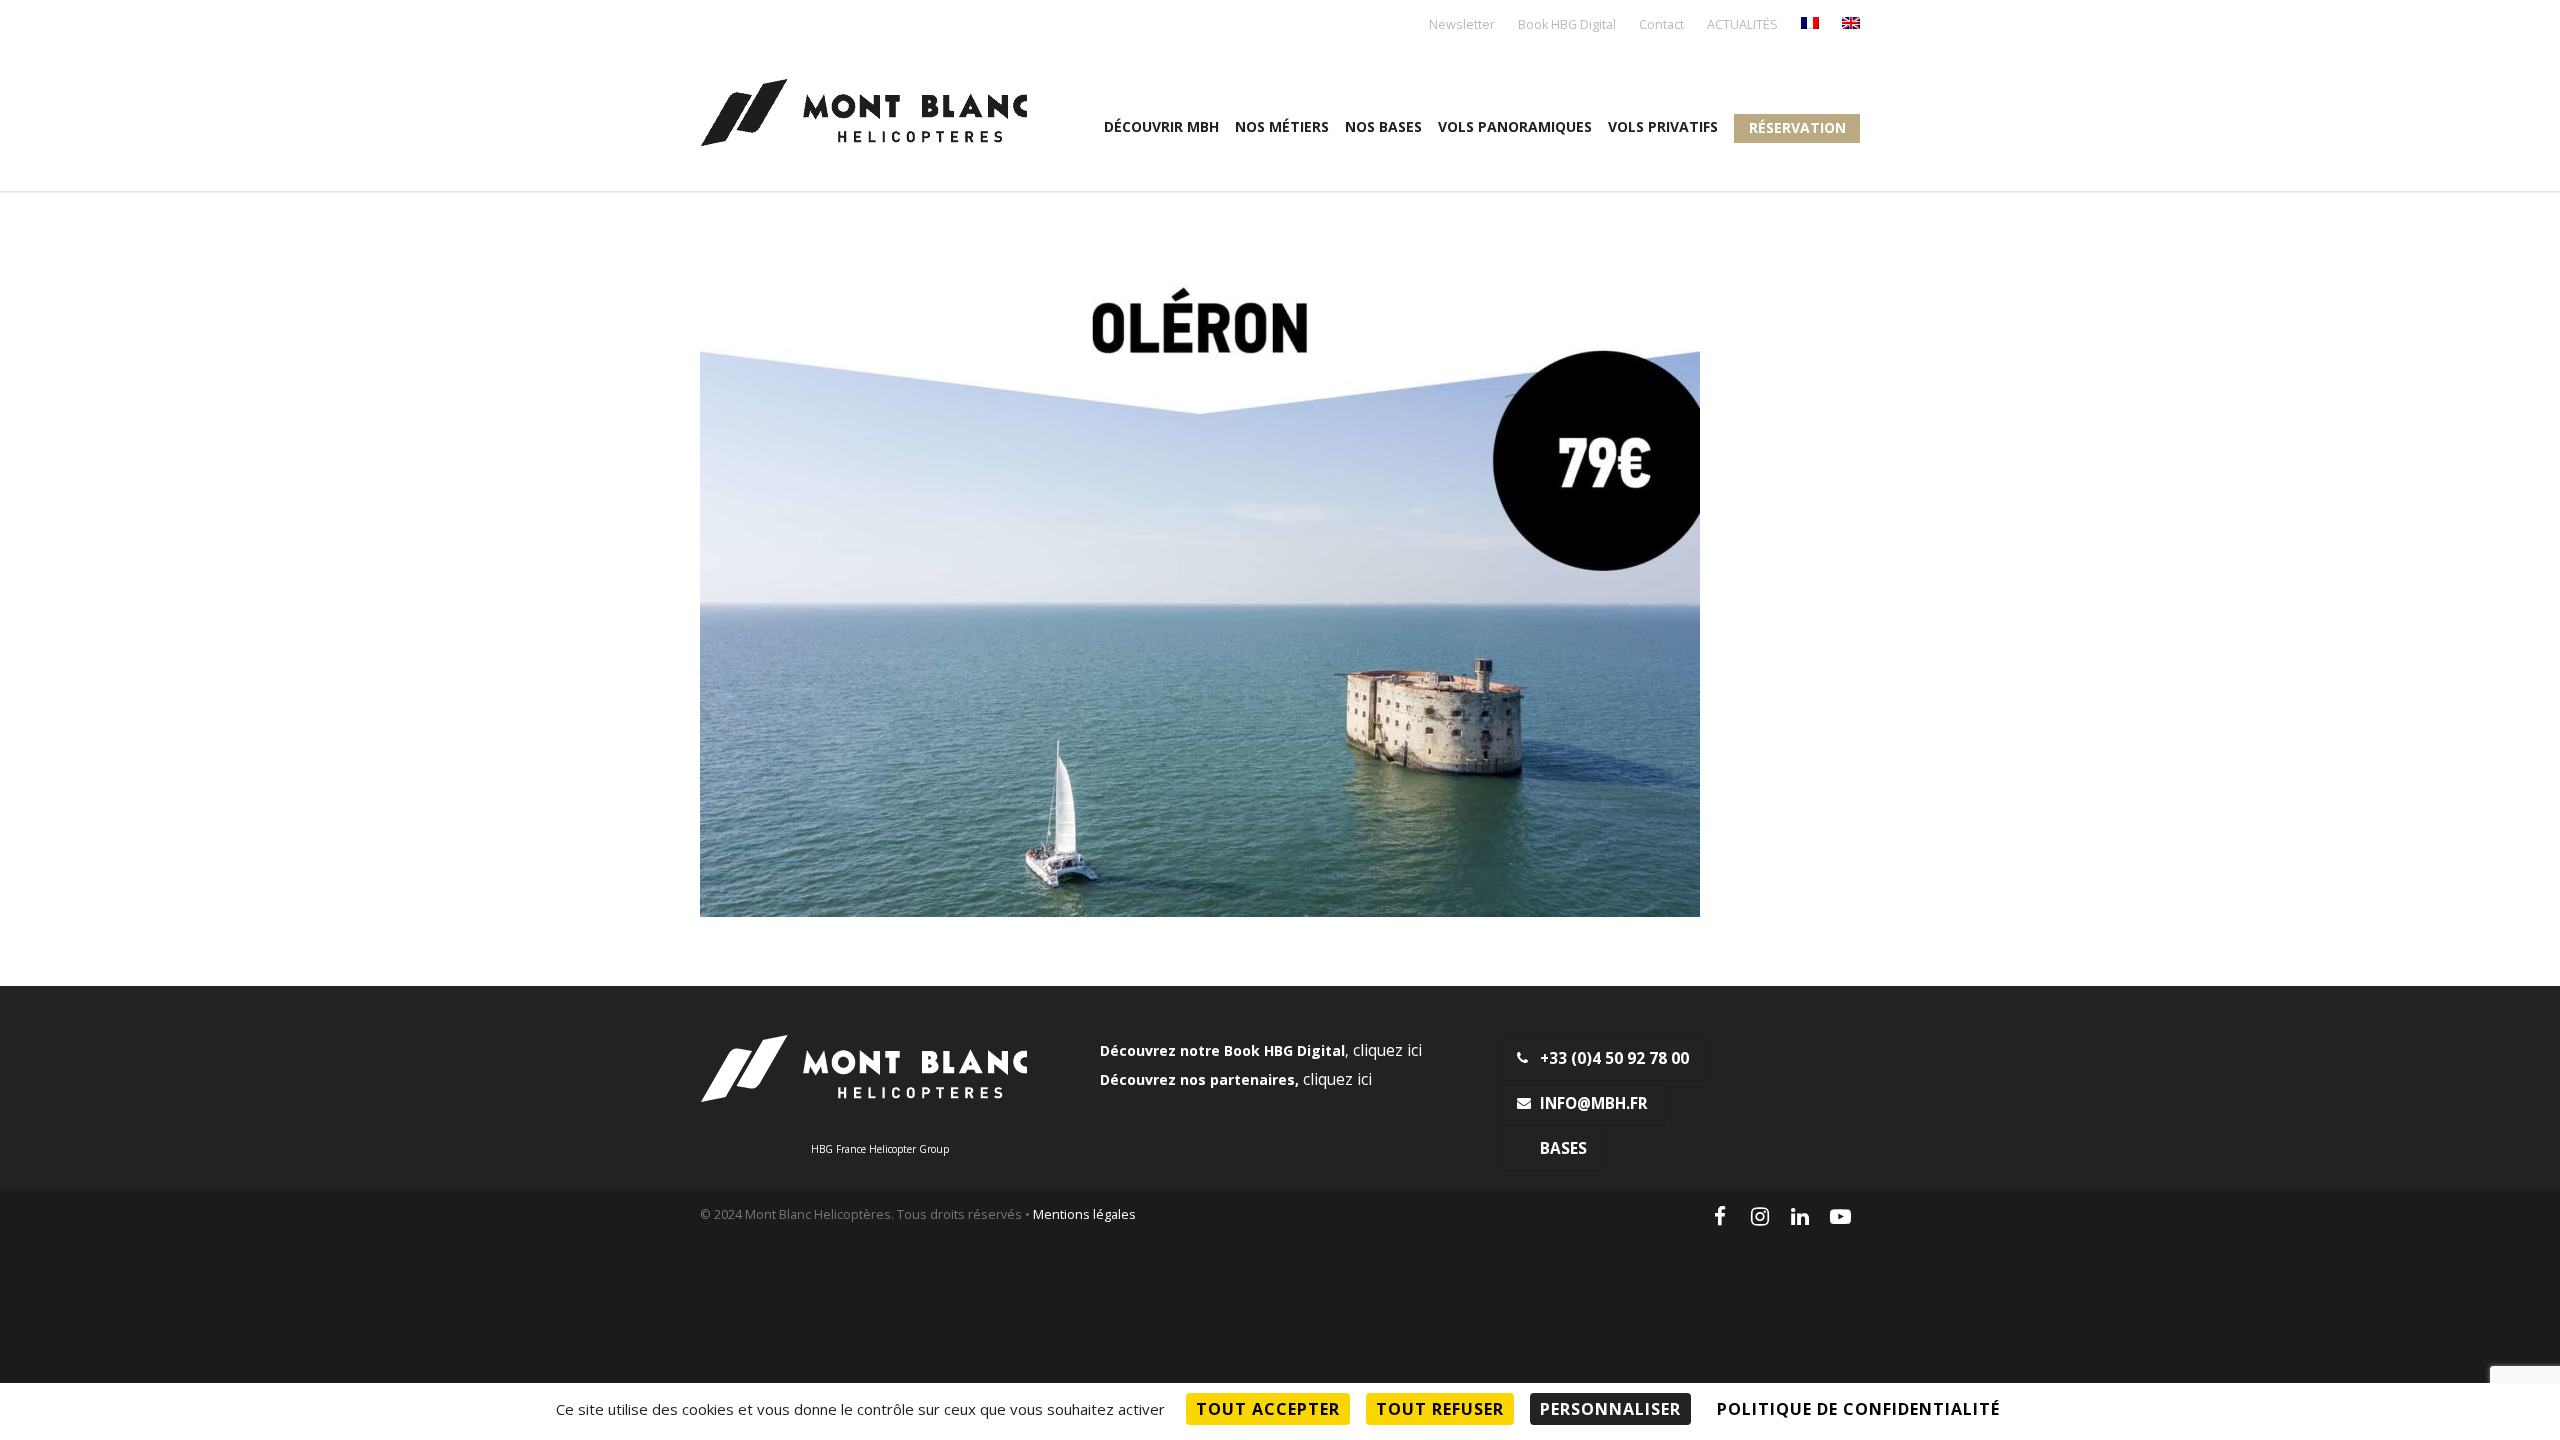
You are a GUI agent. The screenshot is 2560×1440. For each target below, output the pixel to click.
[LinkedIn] (1800, 1216)
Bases (1563, 1148)
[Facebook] (1720, 1216)
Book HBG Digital (1567, 25)
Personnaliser (1610, 1409)
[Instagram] (1760, 1216)
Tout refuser (1440, 1409)
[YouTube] (1840, 1216)
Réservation (1797, 127)
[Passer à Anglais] (1851, 24)
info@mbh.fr (1594, 1103)
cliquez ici (1387, 1050)
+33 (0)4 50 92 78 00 (1614, 1058)
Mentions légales (1084, 1214)
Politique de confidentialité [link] (1858, 1409)
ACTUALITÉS (1742, 25)
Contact (1661, 25)
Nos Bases (1383, 126)
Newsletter (1462, 25)
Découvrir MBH (1161, 126)
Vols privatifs (1663, 126)
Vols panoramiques (1515, 126)
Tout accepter (1268, 1409)
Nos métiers (1282, 126)
